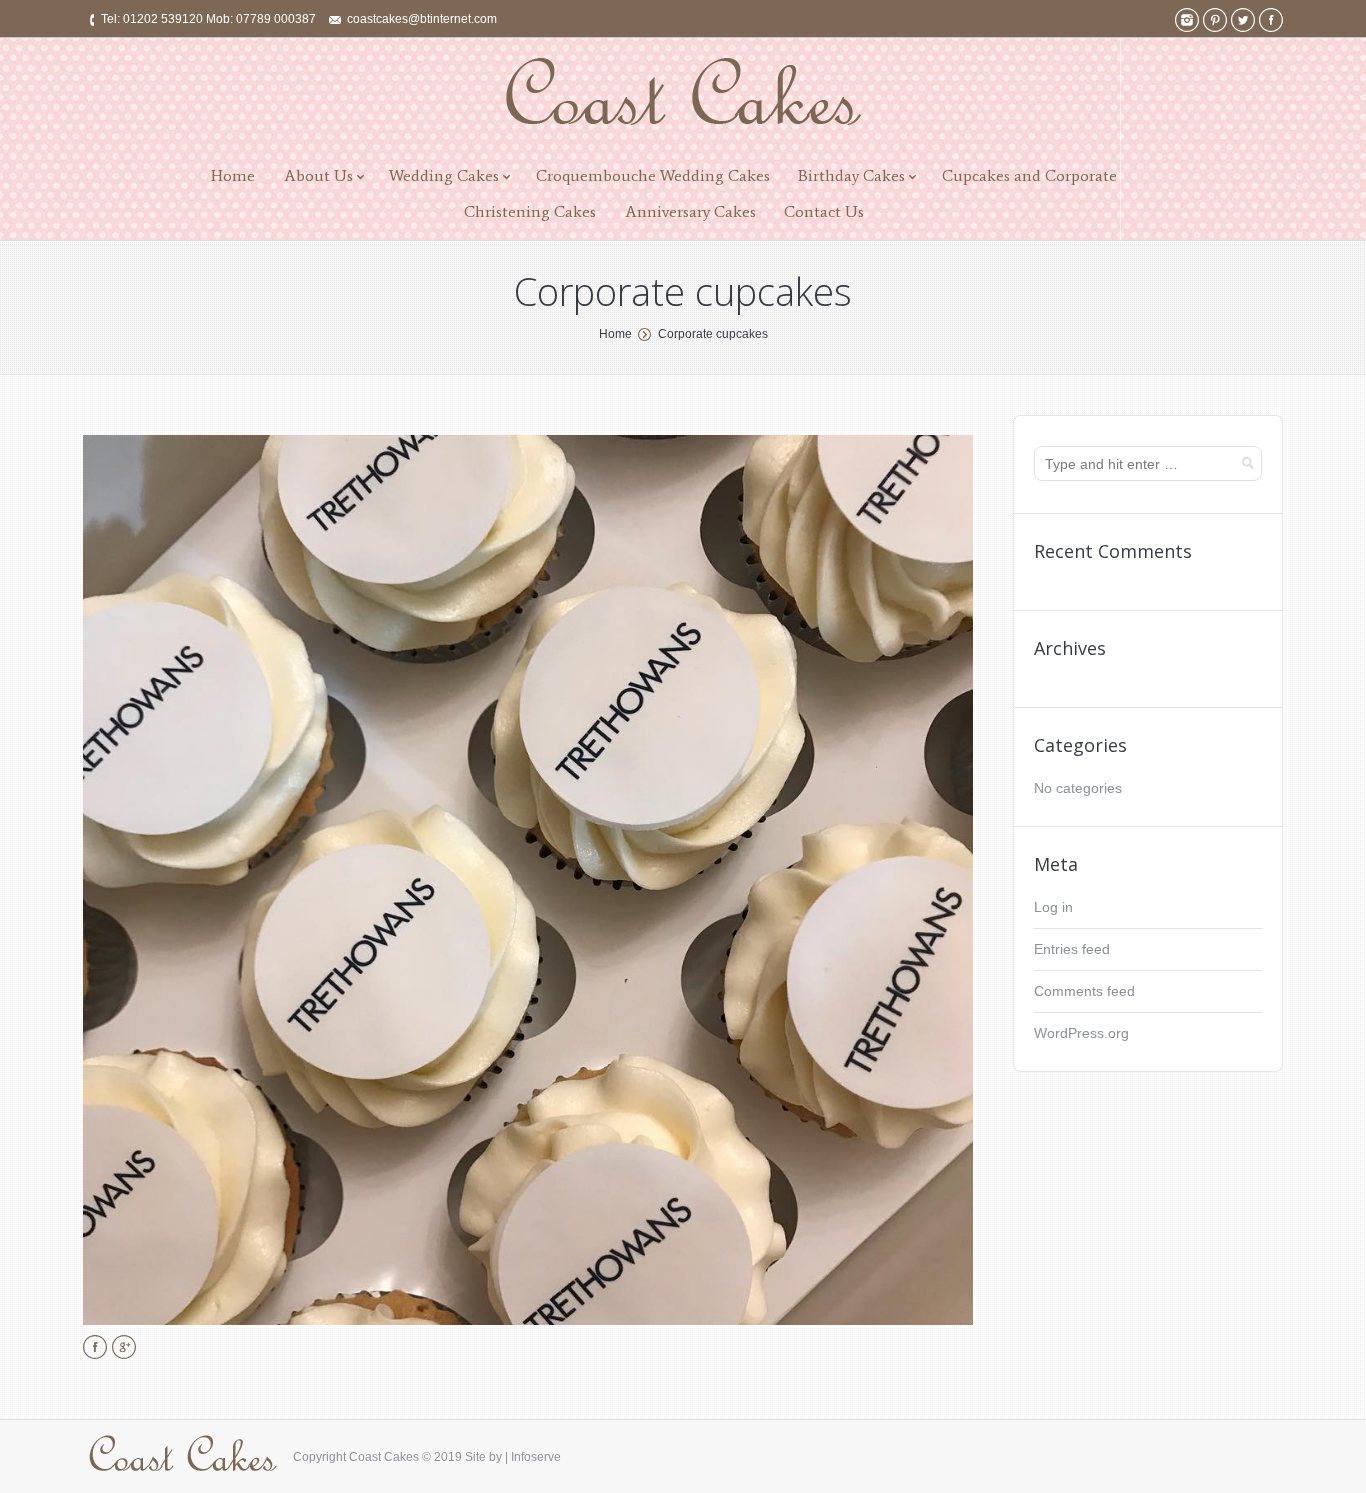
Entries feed (1072, 949)
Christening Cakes (530, 211)
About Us (318, 175)
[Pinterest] (1215, 20)
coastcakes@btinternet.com (422, 19)
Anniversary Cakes (690, 211)
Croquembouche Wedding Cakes (653, 175)
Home (233, 175)
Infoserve (536, 1457)
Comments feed (1084, 991)
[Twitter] (1243, 20)
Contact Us (824, 211)
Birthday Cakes (851, 175)
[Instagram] (1187, 20)
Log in (1053, 907)
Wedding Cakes (444, 175)
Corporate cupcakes (713, 334)
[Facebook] (1271, 20)
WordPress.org (1081, 1033)
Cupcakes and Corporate (1029, 175)
